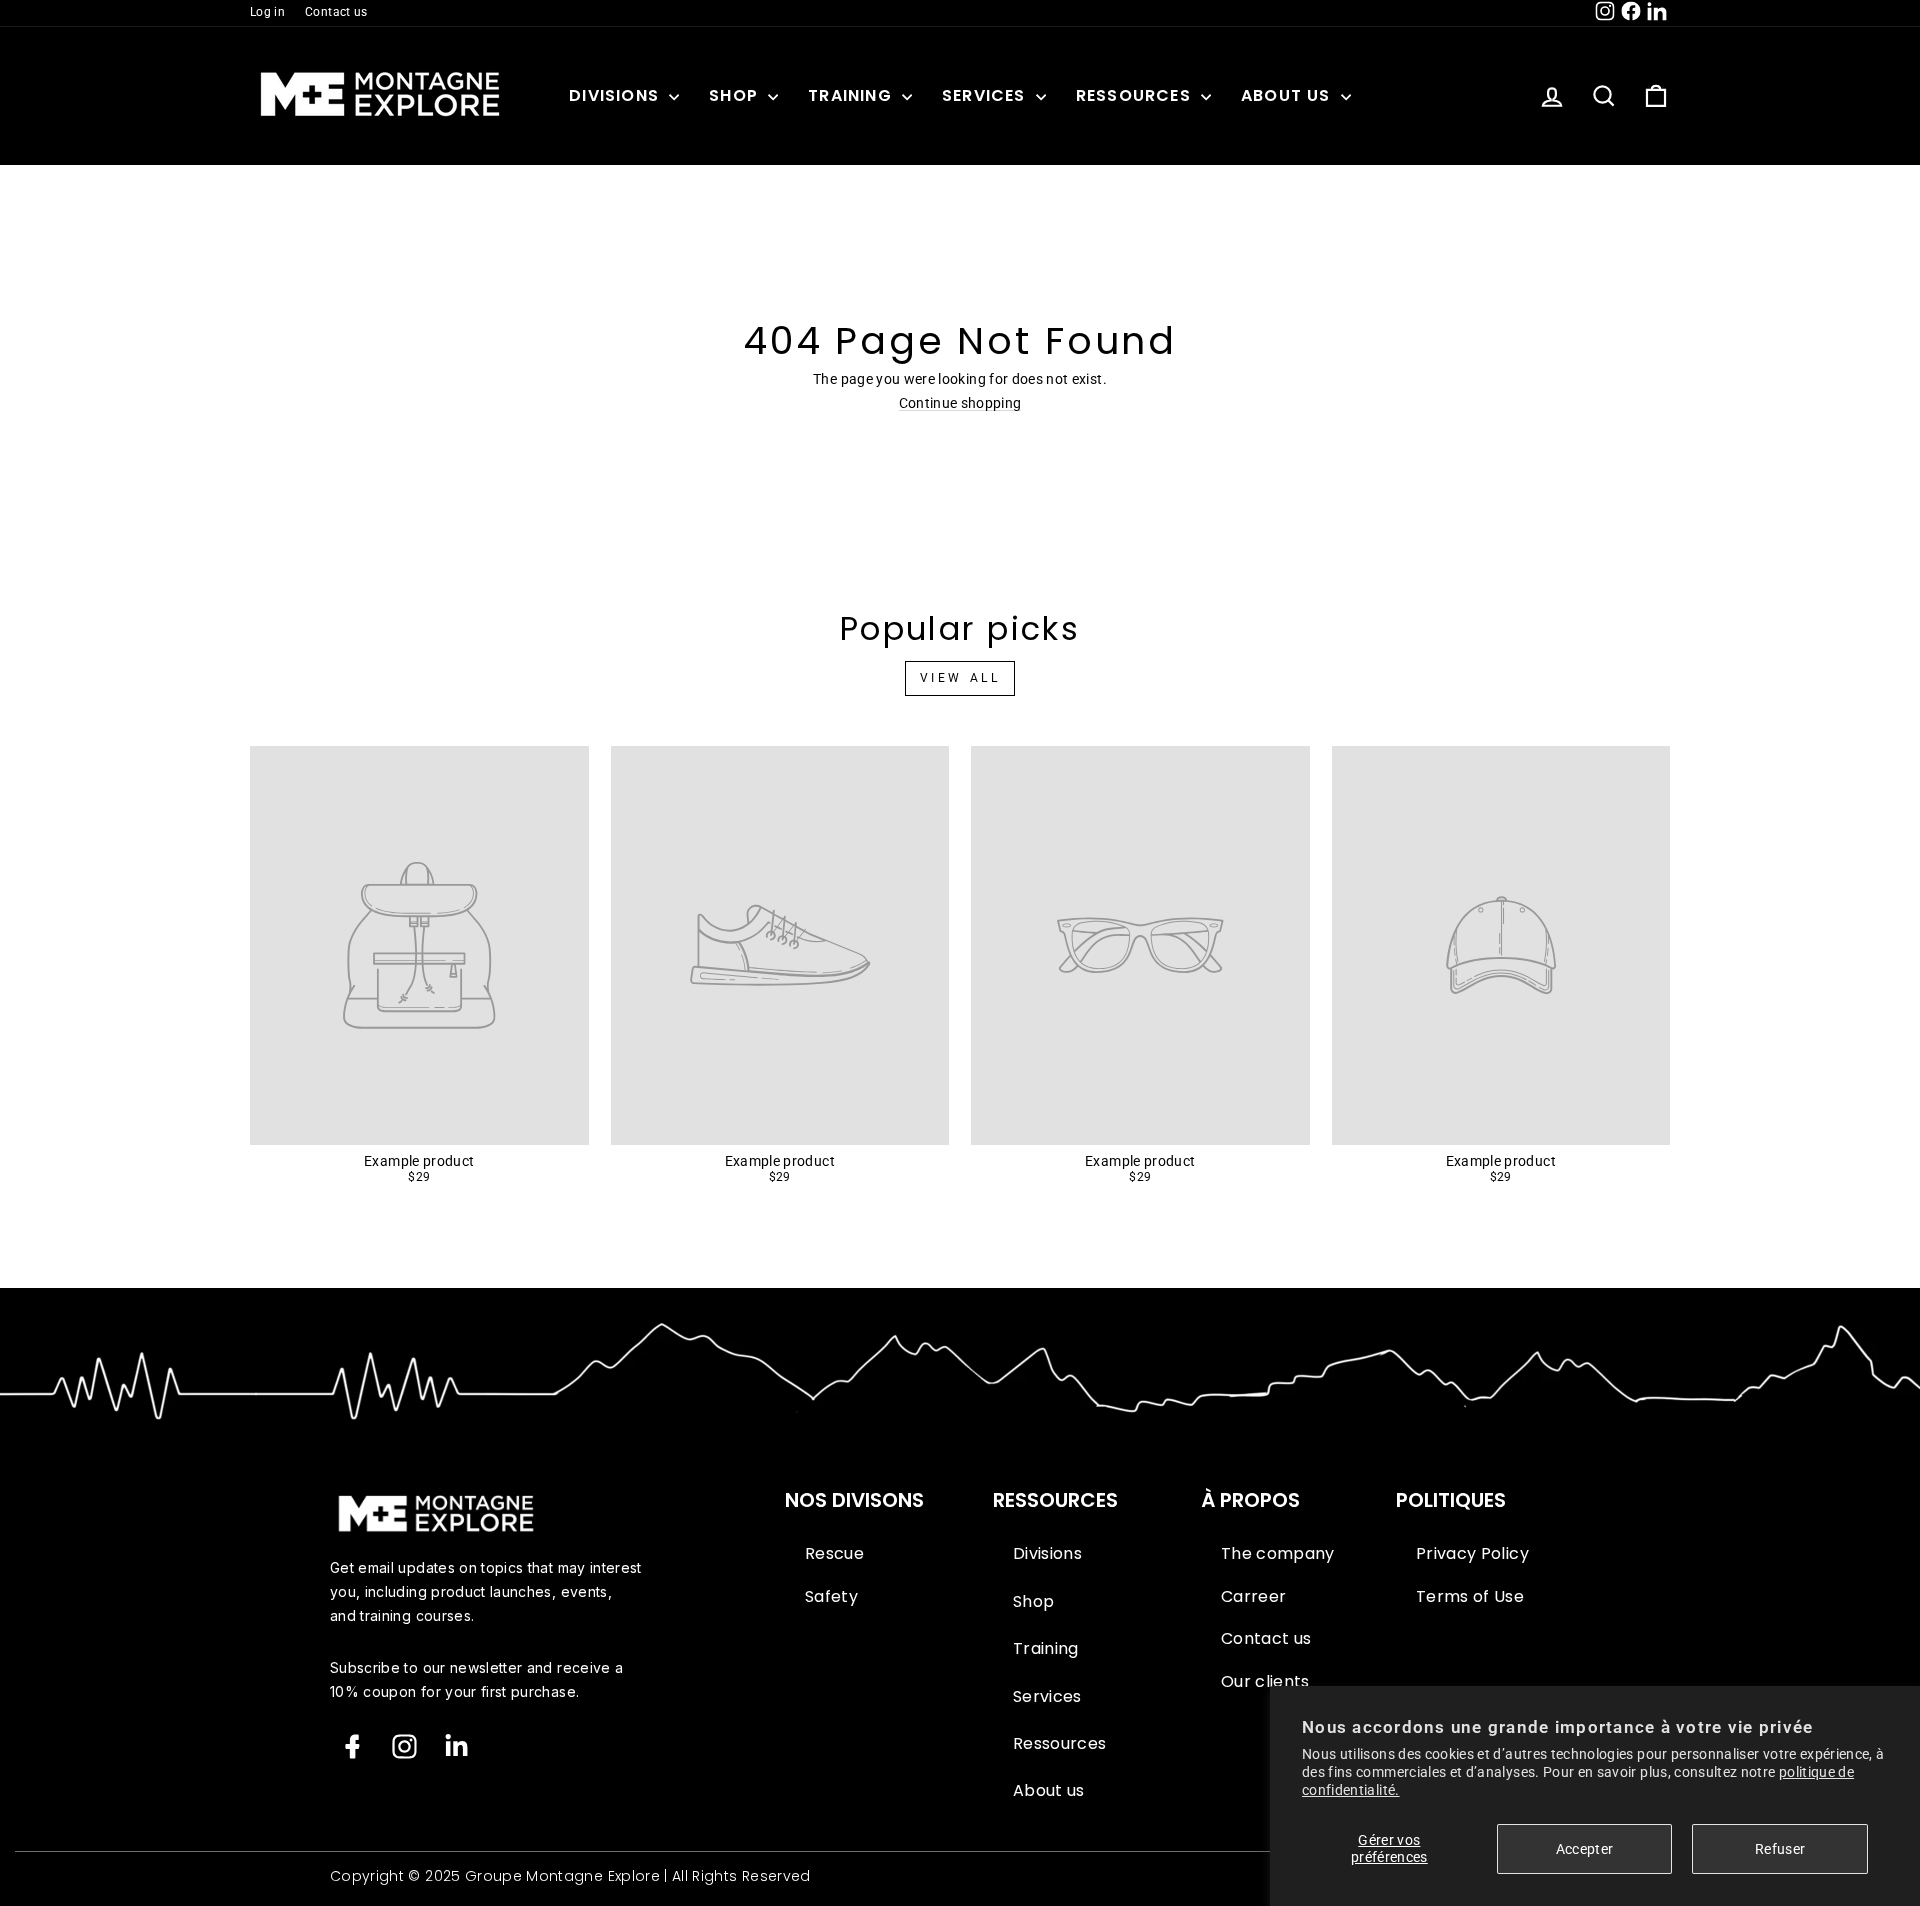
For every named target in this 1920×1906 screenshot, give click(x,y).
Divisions (616, 95)
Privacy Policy (1472, 1554)
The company (1278, 1554)
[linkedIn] (456, 1746)
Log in (267, 12)
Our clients (1265, 1682)
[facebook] (352, 1746)
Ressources (1136, 95)
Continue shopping (960, 403)
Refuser (1780, 1849)
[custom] (404, 1746)
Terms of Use (1470, 1597)
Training (852, 95)
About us (1288, 95)
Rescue (834, 1554)
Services (986, 95)
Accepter (1585, 1849)
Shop (736, 95)
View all (960, 678)
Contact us (336, 12)
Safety (831, 1597)
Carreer (1253, 1597)
